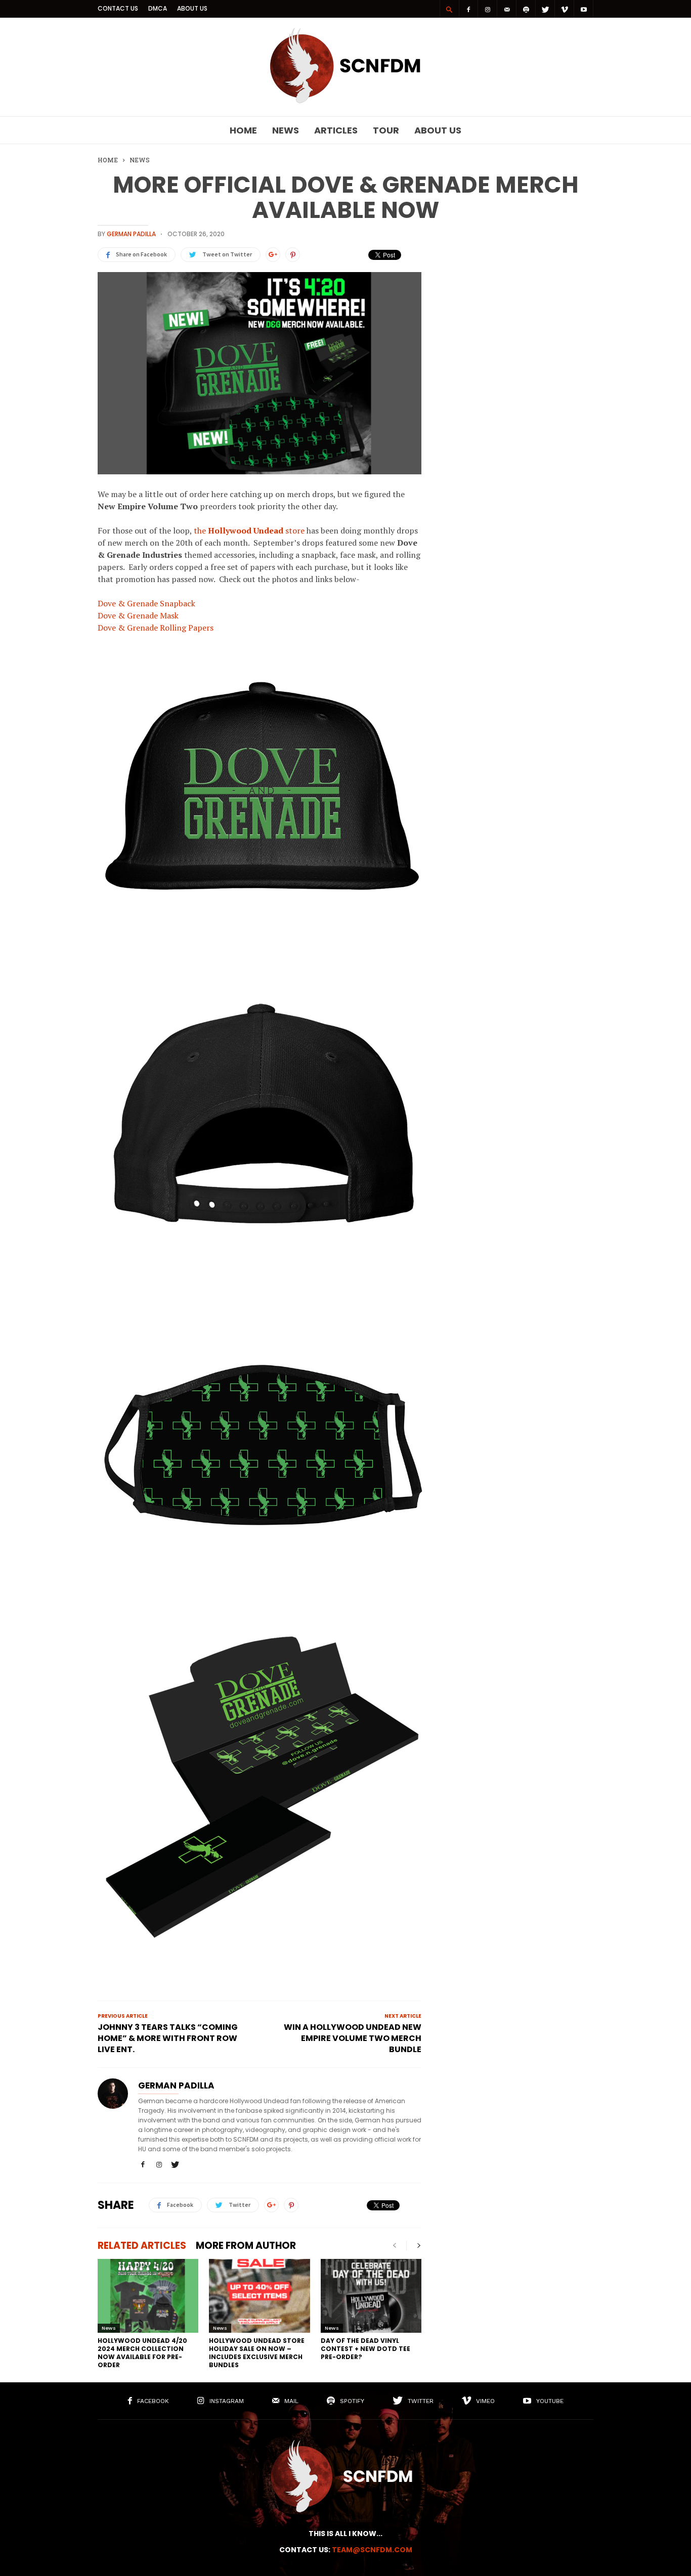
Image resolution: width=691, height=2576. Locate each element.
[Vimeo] (565, 9)
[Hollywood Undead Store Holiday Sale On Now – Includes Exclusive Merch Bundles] (259, 2296)
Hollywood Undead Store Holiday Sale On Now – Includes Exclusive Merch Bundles (257, 2353)
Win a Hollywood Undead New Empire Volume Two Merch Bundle (353, 2038)
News (286, 130)
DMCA (158, 8)
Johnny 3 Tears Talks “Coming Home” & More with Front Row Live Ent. (168, 2038)
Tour (386, 130)
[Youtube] (584, 9)
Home (243, 130)
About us (192, 8)
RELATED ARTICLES (142, 2246)
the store (249, 530)
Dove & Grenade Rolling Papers (156, 628)
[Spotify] (526, 9)
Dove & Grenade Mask (138, 615)
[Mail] (507, 9)
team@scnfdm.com (372, 2550)
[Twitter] (545, 9)
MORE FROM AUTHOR (246, 2246)
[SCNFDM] (345, 101)
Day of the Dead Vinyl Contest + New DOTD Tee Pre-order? (365, 2349)
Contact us (118, 8)
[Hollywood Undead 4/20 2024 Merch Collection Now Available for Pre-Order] (148, 2296)
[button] (449, 9)
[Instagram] (488, 9)
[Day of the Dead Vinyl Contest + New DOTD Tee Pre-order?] (371, 2296)
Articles (336, 130)
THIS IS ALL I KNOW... (345, 2534)
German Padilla (131, 234)
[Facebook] (468, 9)
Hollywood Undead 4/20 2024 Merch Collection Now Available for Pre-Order (142, 2353)
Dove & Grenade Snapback (146, 603)
